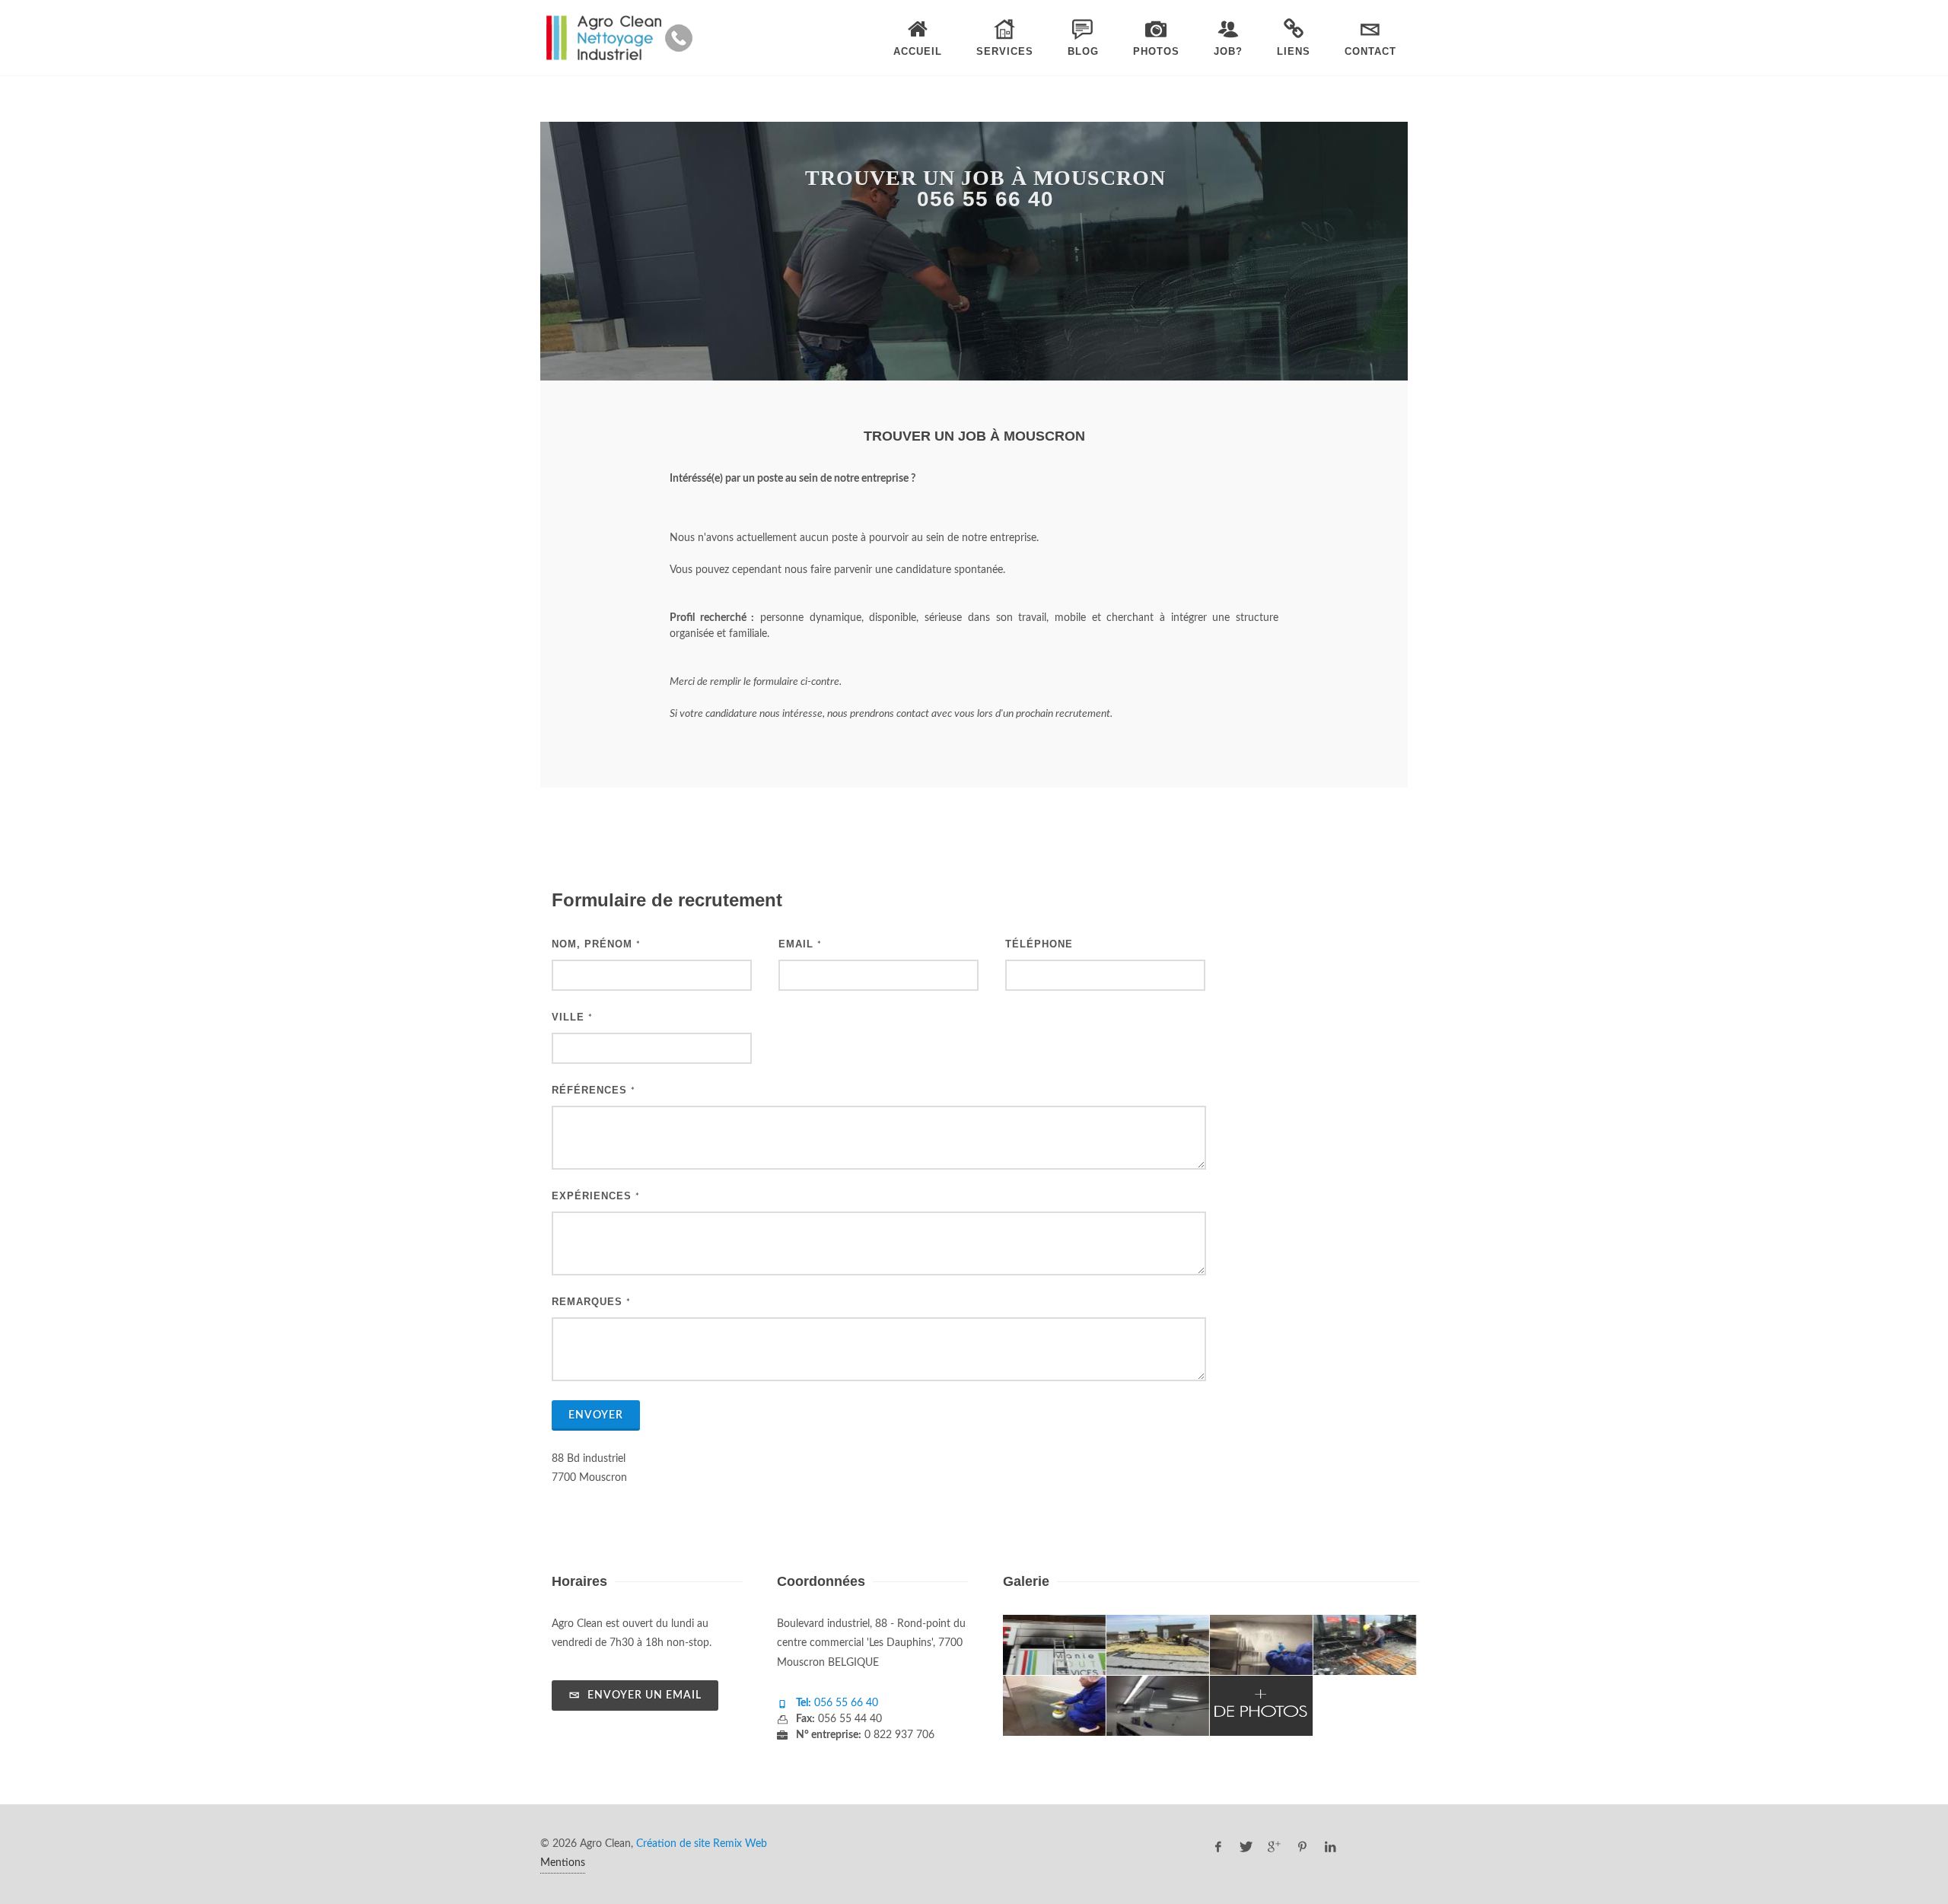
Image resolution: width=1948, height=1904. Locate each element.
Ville (572, 1017)
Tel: (804, 1703)
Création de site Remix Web (702, 1844)
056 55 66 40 (845, 1703)
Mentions (563, 1863)
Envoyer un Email (643, 1695)
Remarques (591, 1302)
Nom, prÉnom (596, 944)
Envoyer (596, 1415)
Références (594, 1090)
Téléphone (1039, 944)
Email (800, 944)
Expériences (596, 1196)
